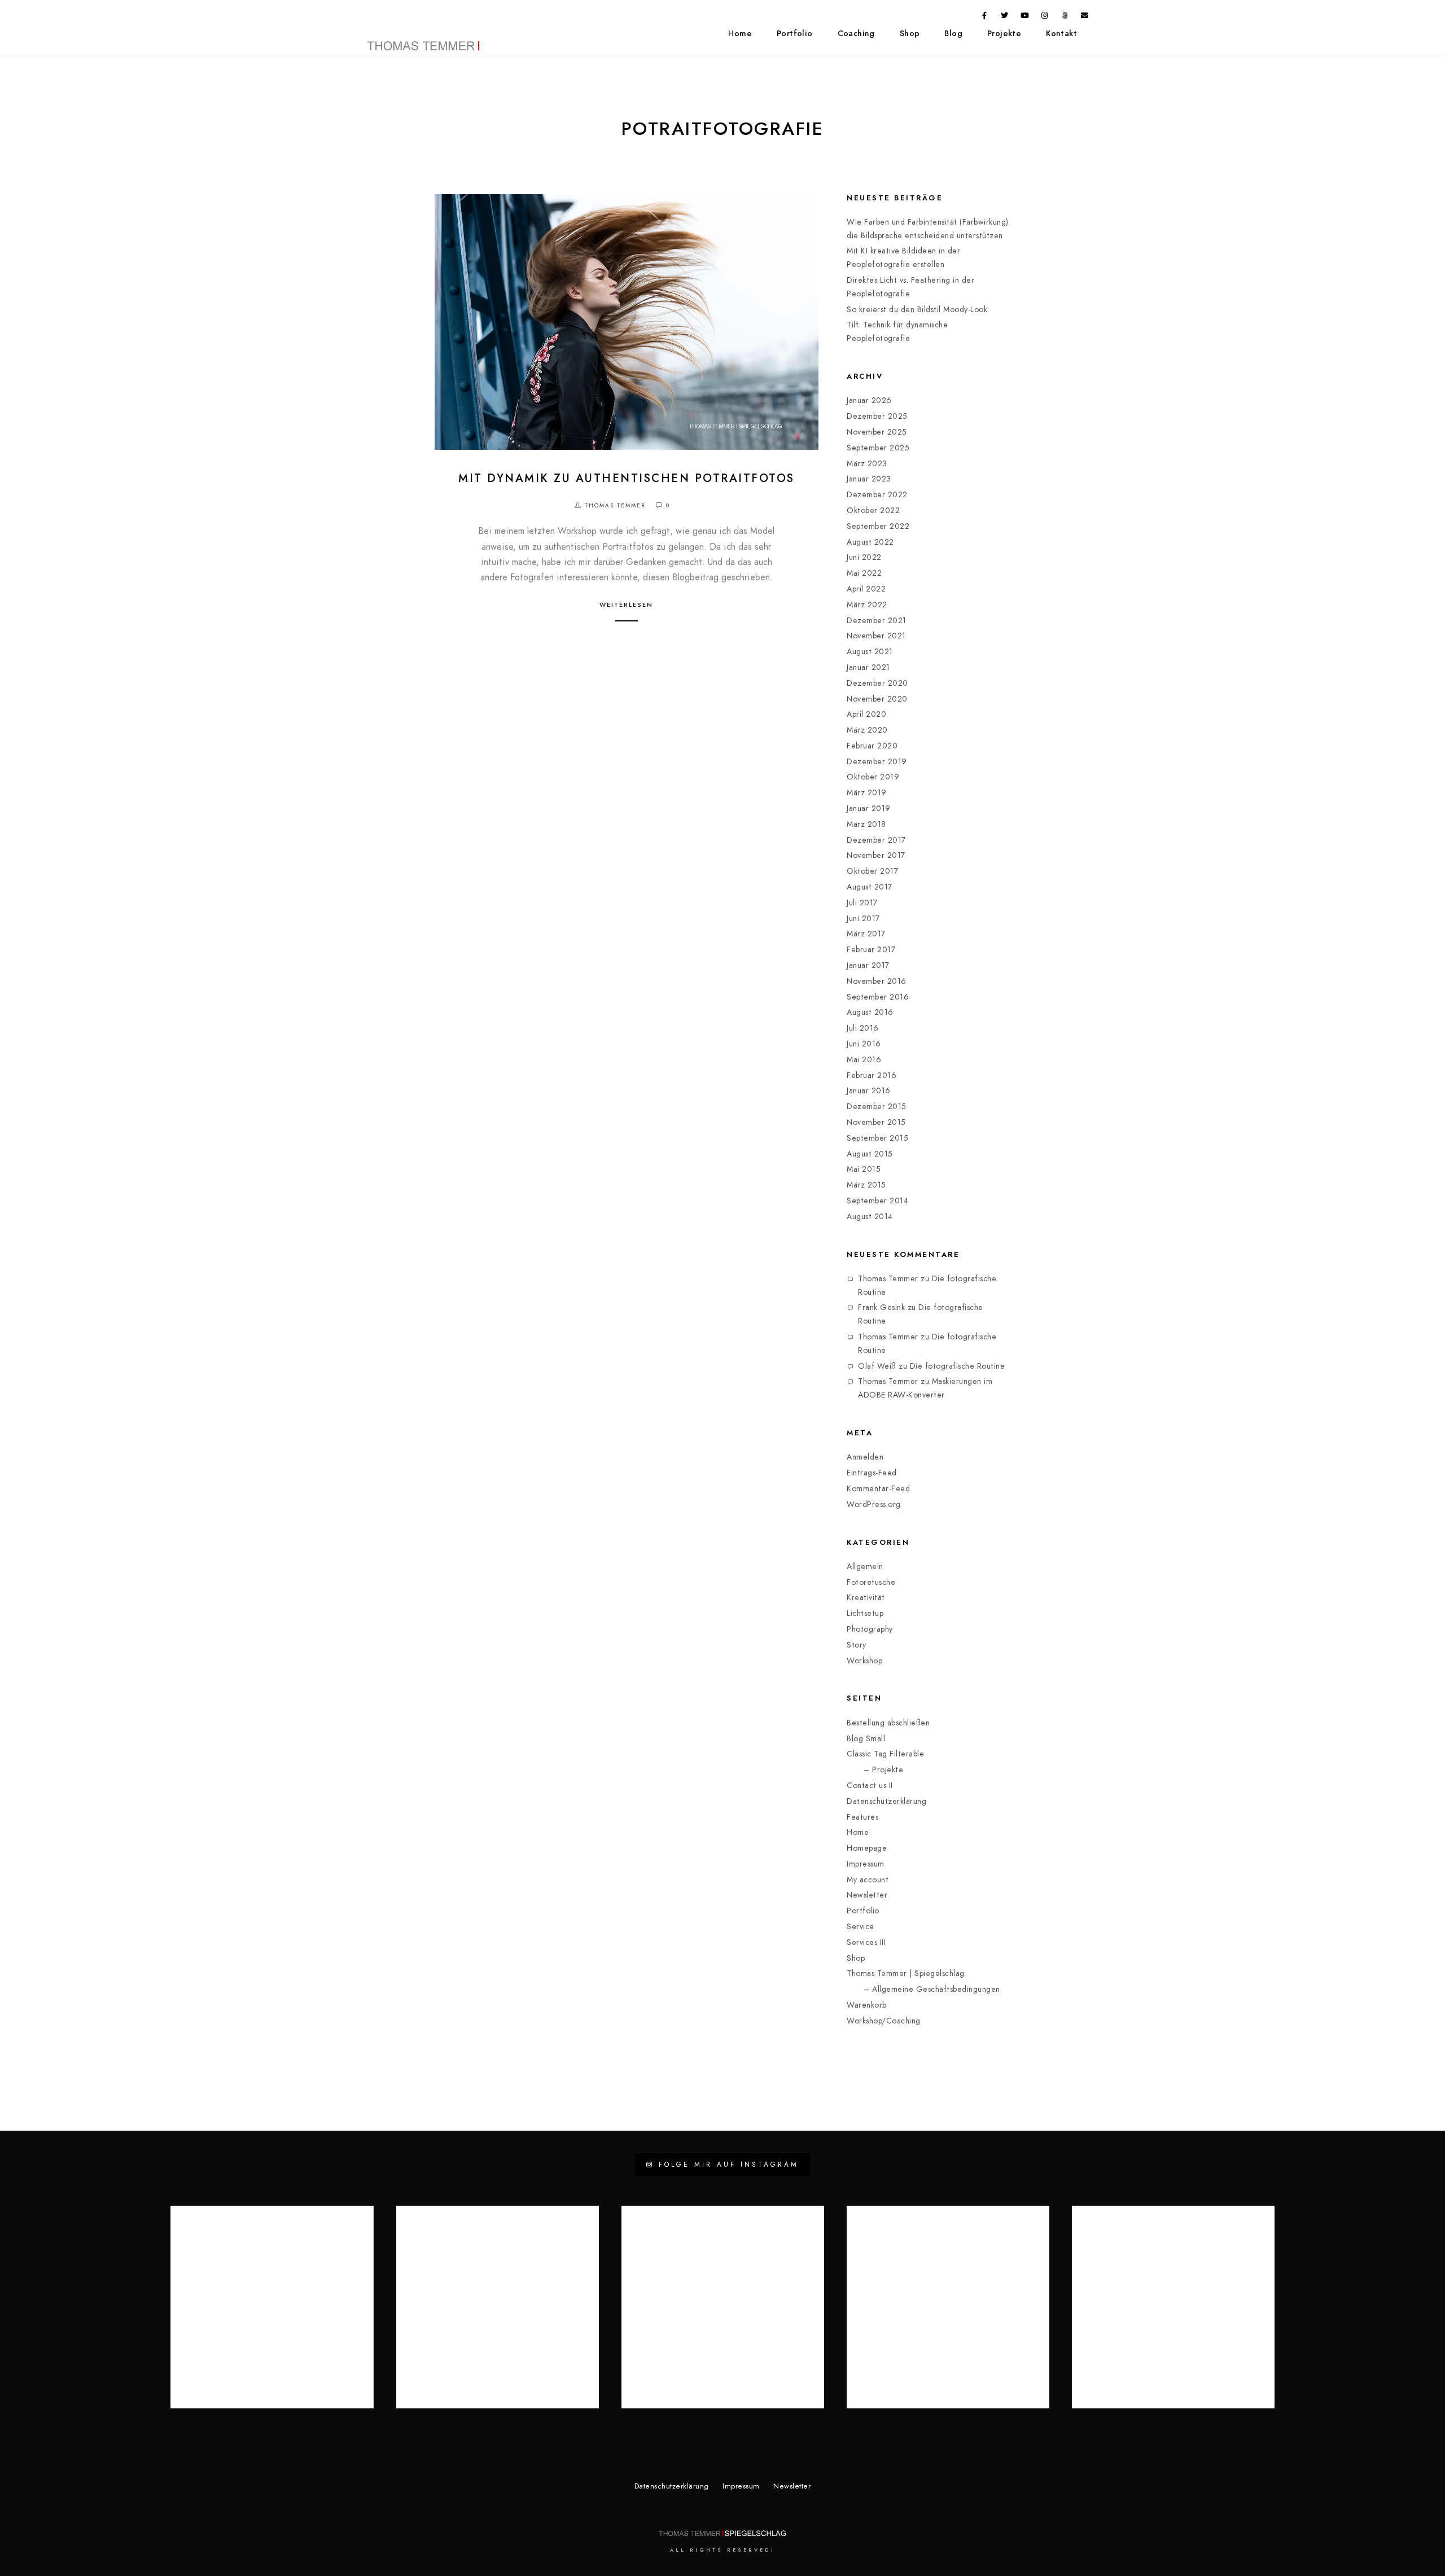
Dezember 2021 (877, 621)
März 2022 (867, 605)
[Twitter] (1005, 17)
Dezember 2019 (877, 762)
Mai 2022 (864, 573)
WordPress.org (874, 1504)
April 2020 (866, 714)
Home (740, 34)
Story (857, 1645)
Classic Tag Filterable (885, 1754)
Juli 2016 (863, 1028)
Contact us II (870, 1786)
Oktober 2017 (872, 871)
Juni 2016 (864, 1044)
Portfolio (795, 34)
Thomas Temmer (888, 1279)
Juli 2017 (862, 903)
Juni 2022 (864, 557)
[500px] (1065, 17)
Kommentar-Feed (878, 1489)
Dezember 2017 (876, 840)
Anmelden (865, 1457)
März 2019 (867, 793)
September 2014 (877, 1201)
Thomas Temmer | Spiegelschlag (906, 1973)
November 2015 (876, 1122)
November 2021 (876, 636)
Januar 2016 (869, 1091)
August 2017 (870, 887)
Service (861, 1927)
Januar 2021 (868, 667)
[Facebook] (985, 17)
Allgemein (865, 1567)
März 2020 (867, 730)
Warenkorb (867, 2005)
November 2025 (877, 432)
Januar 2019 (869, 809)
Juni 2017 (863, 919)
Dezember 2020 (877, 683)
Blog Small (866, 1739)
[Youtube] (1025, 17)
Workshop (864, 1661)
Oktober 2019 (873, 777)
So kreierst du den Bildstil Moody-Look (917, 310)
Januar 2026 (869, 400)
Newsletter (867, 1895)
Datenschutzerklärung (886, 1801)
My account (868, 1880)
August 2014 (870, 1217)
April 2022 (866, 589)
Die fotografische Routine (958, 1366)
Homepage (867, 1848)
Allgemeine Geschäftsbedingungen (936, 1989)
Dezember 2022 (877, 495)
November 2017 (876, 855)
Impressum (866, 1864)
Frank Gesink (881, 1307)
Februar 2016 (872, 1075)
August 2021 (870, 652)
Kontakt (1061, 34)
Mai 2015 (864, 1169)
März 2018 (866, 824)
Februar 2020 (872, 746)
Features (862, 1817)
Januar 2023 (869, 479)
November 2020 (877, 699)
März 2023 (867, 464)
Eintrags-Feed (872, 1473)
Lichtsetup (865, 1613)
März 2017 (866, 934)
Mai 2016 (864, 1060)
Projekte (1004, 34)
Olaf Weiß (877, 1366)
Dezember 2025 (877, 416)
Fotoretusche (871, 1582)
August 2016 (870, 1012)
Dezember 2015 (877, 1107)
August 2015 (870, 1154)
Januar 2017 (868, 965)
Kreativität (866, 1598)
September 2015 (877, 1138)
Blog (953, 34)
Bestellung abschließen (888, 1723)
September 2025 (878, 448)
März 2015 (866, 1185)
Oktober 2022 (873, 511)
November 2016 (877, 981)
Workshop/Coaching (884, 2021)
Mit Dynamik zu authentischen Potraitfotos (627, 478)
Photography (870, 1629)
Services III (866, 1942)
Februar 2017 (871, 950)
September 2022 (878, 526)
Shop (910, 34)
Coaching (856, 34)
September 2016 (878, 997)
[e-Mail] (1085, 17)
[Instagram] (1045, 17)
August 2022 (870, 542)
